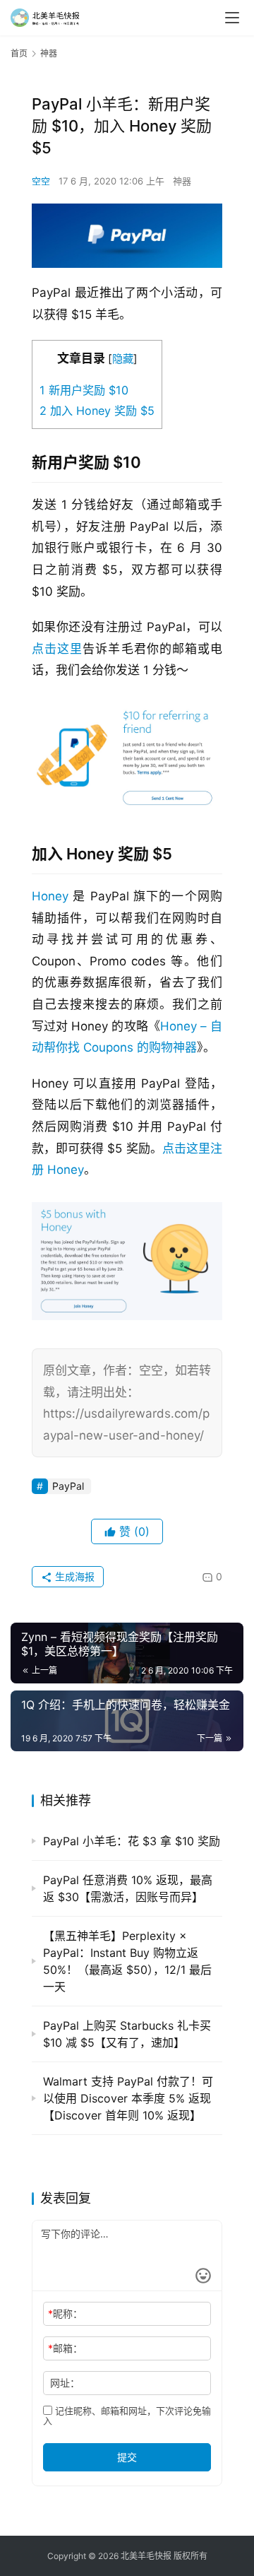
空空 (41, 181)
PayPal (68, 1486)
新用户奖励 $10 (84, 390)
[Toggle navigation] (232, 18)
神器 (182, 181)
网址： (65, 2383)
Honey (50, 896)
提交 (127, 2457)
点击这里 (57, 649)
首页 (19, 53)
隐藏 (123, 359)
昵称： (65, 2313)
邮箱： (65, 2348)
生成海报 (73, 1576)
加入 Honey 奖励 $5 (97, 411)
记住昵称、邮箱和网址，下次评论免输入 (127, 2416)
